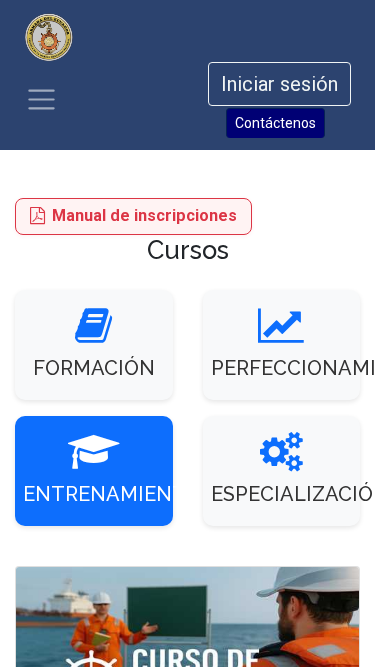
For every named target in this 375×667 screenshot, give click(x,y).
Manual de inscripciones (144, 215)
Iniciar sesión (279, 84)
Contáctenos (275, 123)
